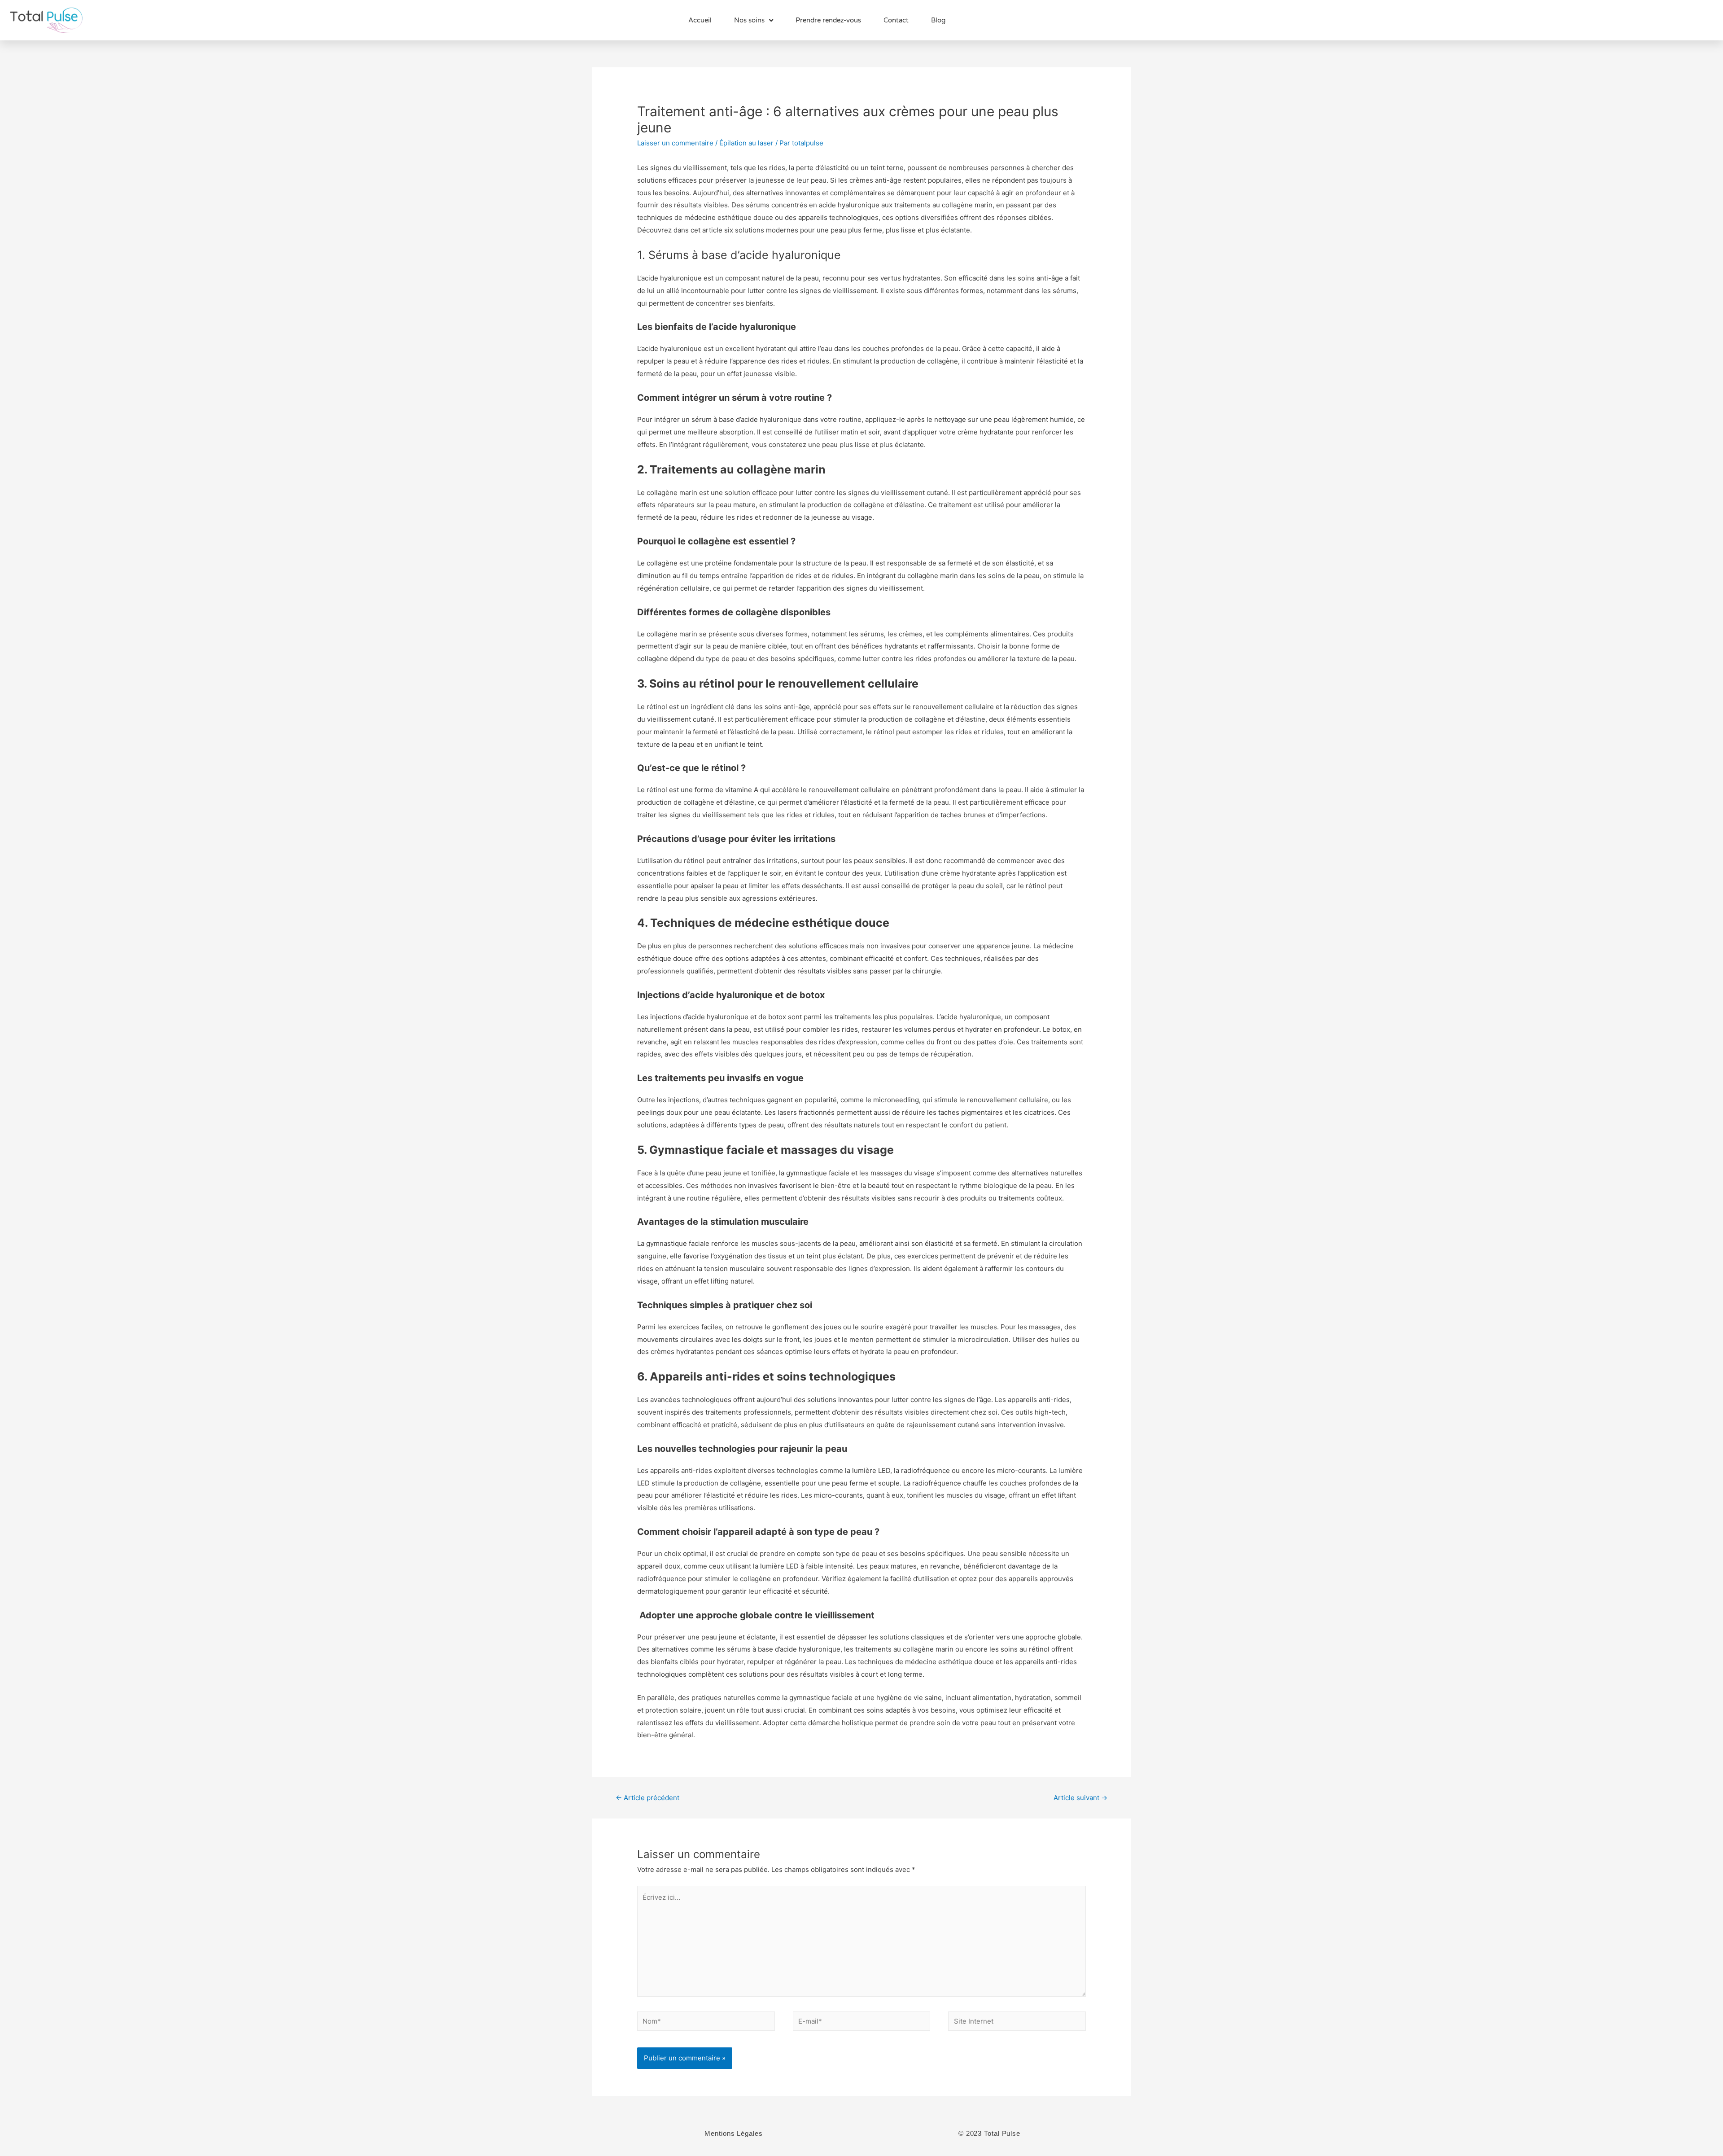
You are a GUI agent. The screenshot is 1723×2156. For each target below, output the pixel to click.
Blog (938, 20)
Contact (896, 20)
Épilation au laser (746, 143)
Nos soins (749, 20)
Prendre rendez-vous (828, 20)
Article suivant (1080, 1798)
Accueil (700, 20)
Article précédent (647, 1798)
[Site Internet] (1017, 2023)
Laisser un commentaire (675, 143)
